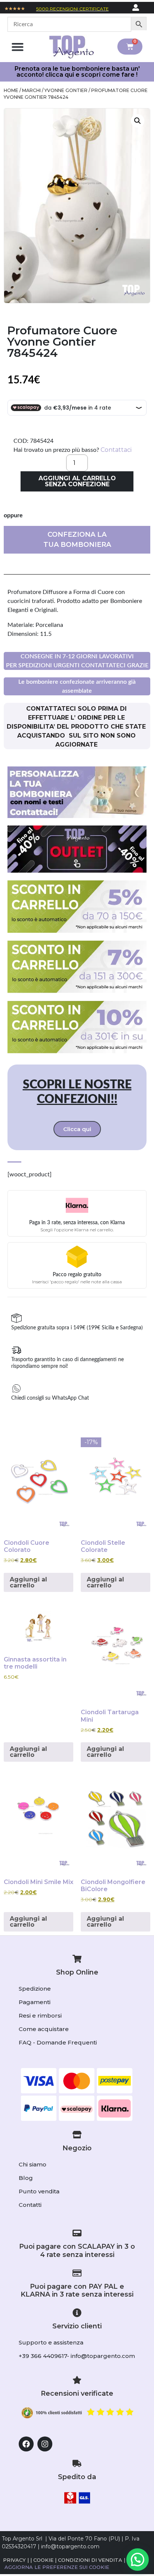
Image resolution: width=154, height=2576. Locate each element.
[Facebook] (26, 2444)
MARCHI (31, 90)
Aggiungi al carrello (28, 1582)
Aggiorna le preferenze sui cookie (57, 2567)
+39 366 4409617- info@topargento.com (77, 2356)
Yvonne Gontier (66, 90)
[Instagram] (45, 2444)
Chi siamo (33, 2164)
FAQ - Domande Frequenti (58, 2042)
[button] (17, 47)
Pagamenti (35, 2002)
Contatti (30, 2205)
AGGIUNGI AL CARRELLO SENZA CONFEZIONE (77, 481)
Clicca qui (77, 1129)
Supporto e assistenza (51, 2342)
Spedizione (35, 1989)
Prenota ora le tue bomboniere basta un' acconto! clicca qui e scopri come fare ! (77, 72)
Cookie (43, 2560)
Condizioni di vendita (90, 2560)
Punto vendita (39, 2191)
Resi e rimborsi (40, 2016)
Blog (26, 2178)
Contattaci (116, 450)
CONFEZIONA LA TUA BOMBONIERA (77, 540)
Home (11, 90)
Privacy (14, 2560)
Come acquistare (44, 2029)
